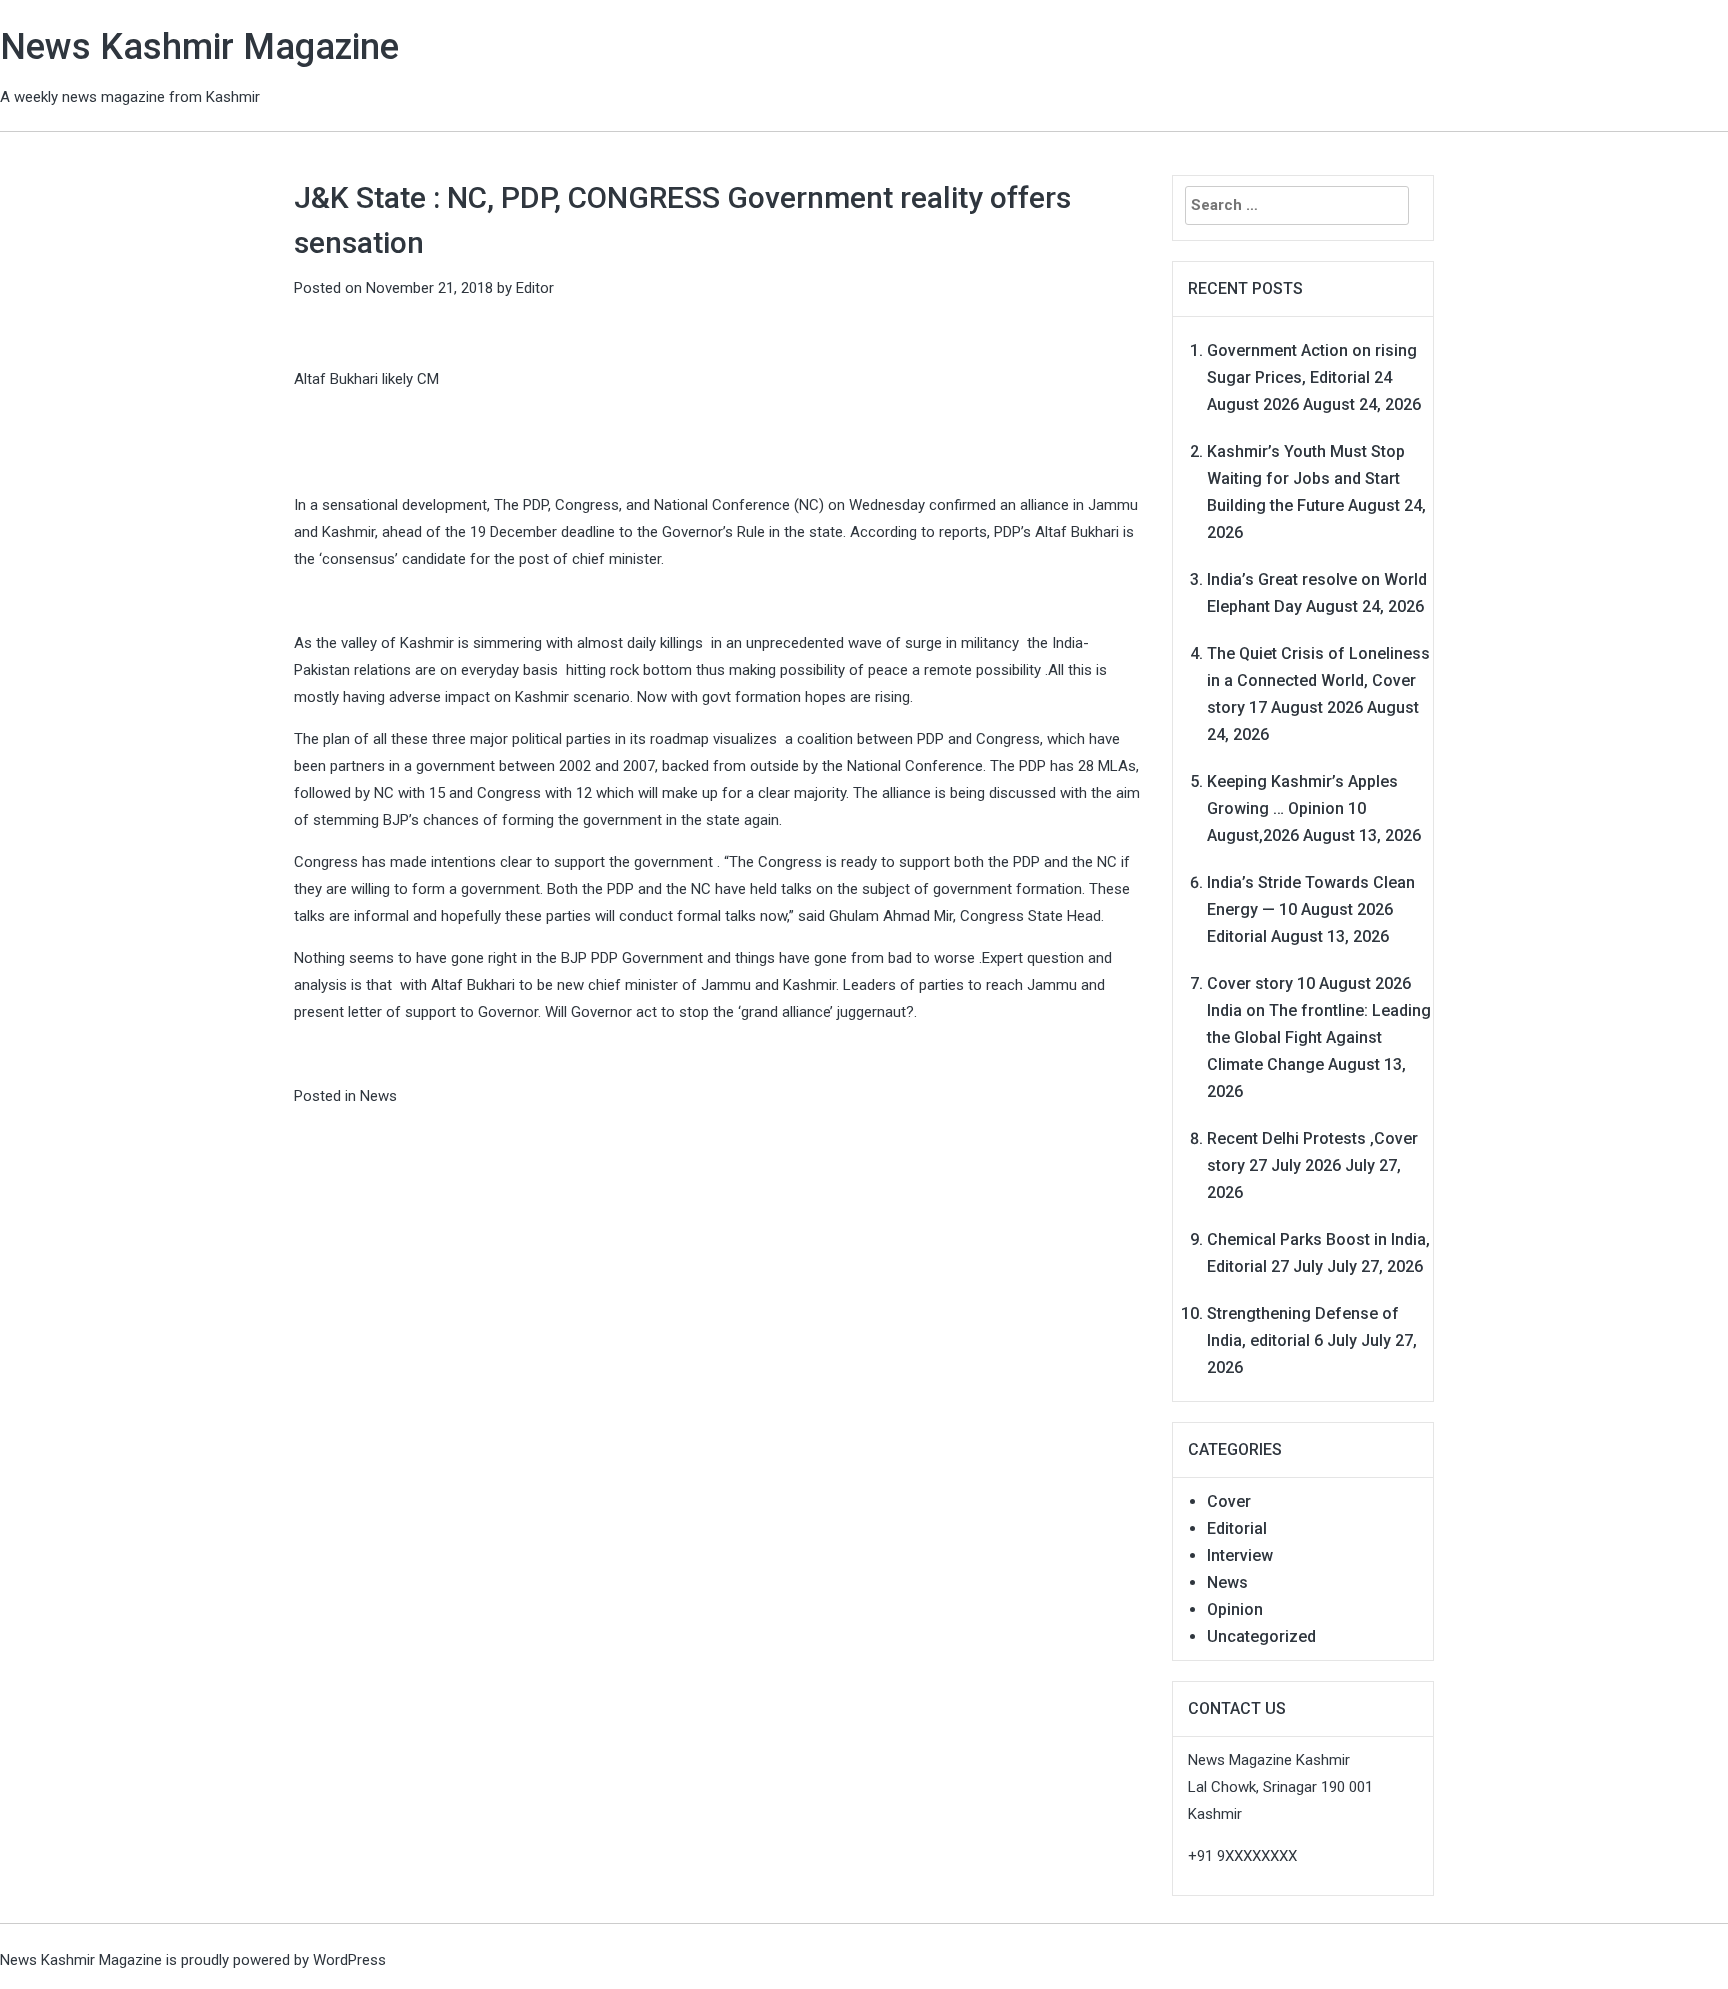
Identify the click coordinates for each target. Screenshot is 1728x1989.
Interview (1240, 1555)
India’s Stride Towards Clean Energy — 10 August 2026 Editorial (1311, 909)
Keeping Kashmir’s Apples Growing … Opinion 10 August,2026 (1302, 808)
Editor (535, 288)
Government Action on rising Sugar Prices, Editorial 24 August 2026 (1312, 377)
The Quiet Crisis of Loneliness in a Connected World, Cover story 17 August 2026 (1318, 680)
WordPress (349, 1960)
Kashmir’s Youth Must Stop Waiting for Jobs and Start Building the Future (1306, 478)
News (378, 1096)
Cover (1229, 1501)
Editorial (1237, 1528)
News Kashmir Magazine (199, 47)
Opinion (1235, 1609)
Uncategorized (1261, 1636)
